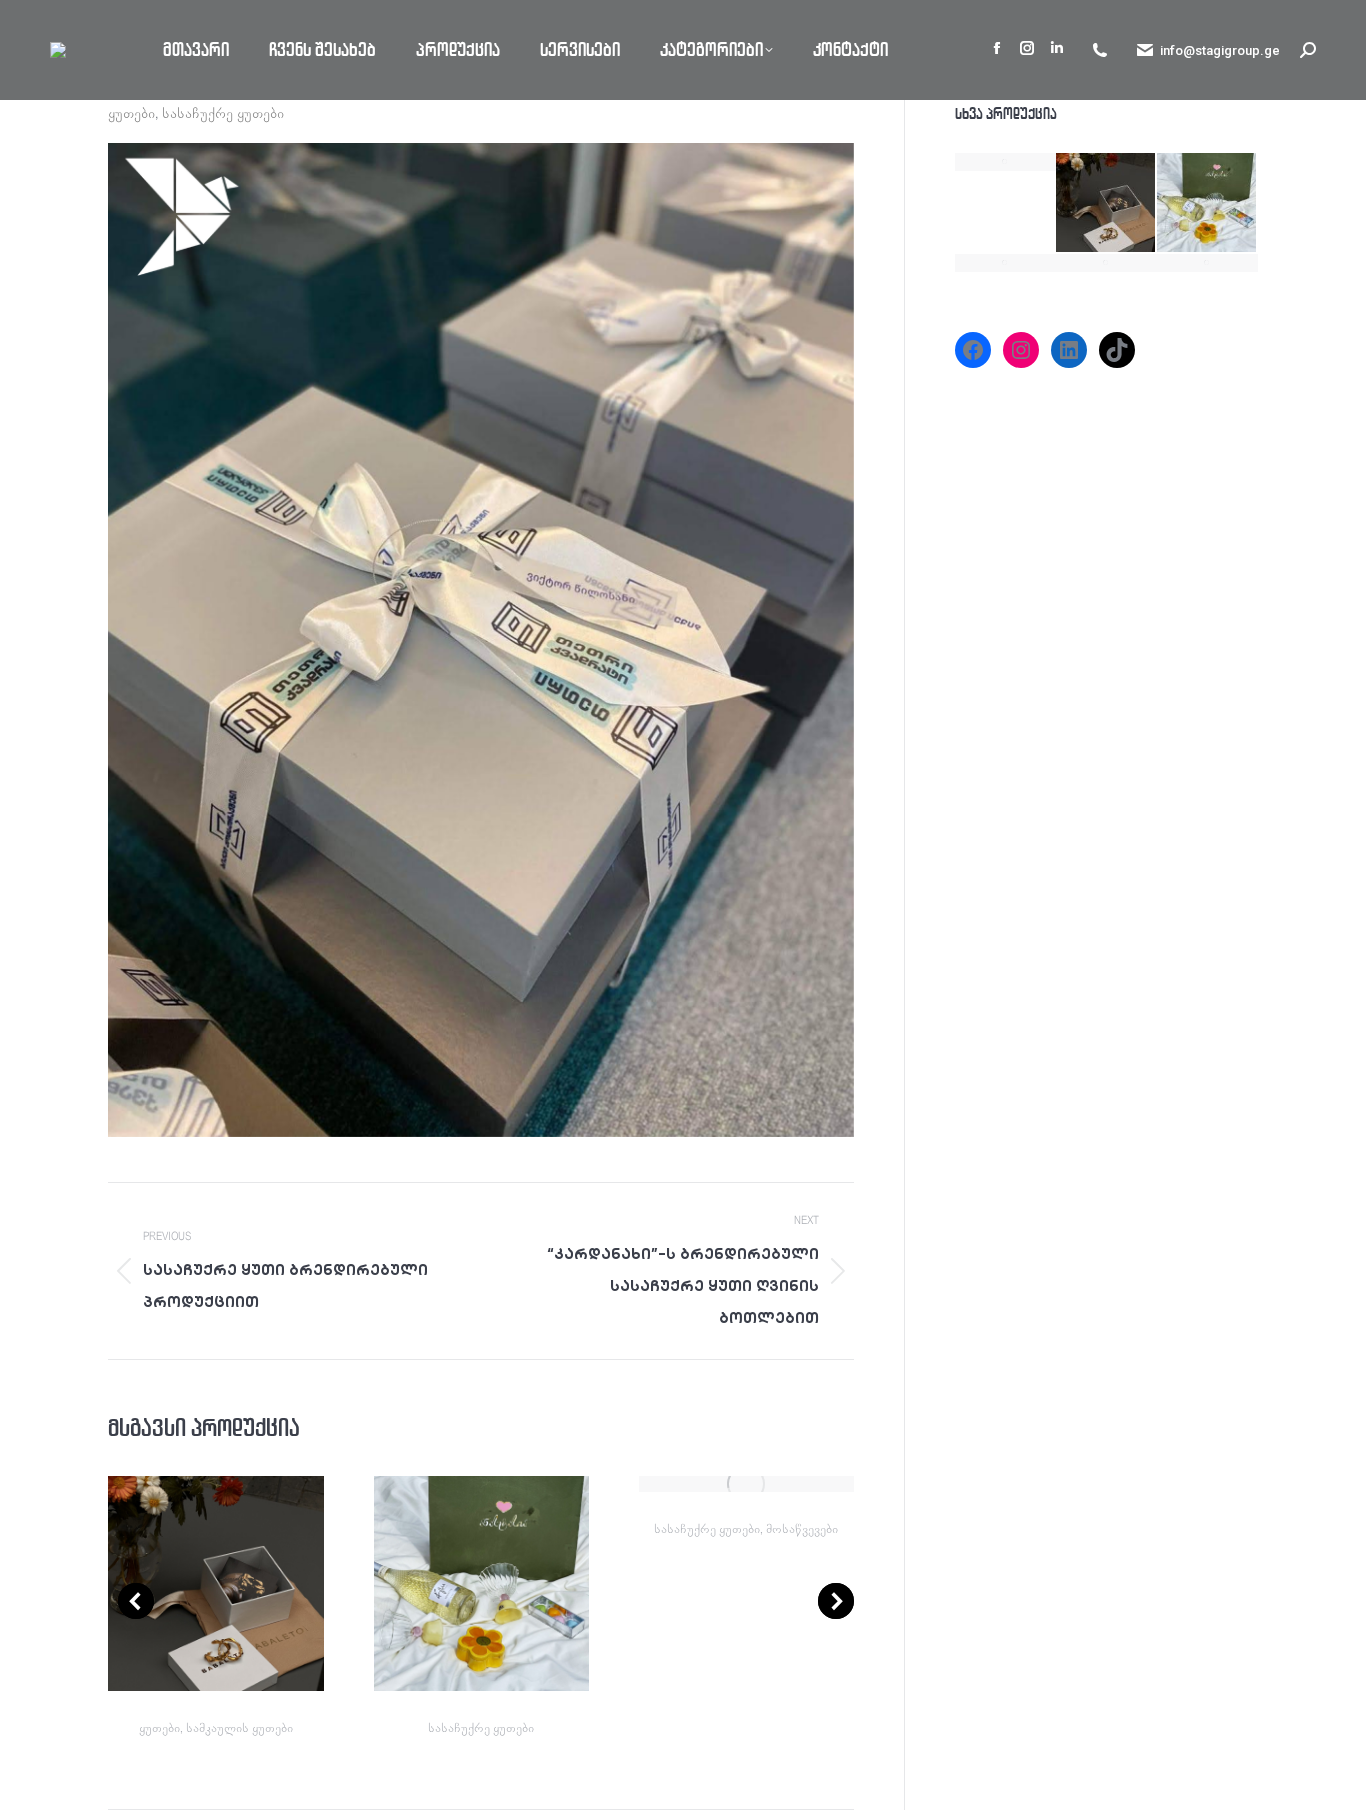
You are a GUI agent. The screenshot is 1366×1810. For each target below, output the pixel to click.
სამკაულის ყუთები (239, 1728)
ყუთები (131, 114)
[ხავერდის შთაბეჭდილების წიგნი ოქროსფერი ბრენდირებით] (1005, 162)
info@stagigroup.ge (1220, 50)
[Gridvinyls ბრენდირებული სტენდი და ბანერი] (1106, 263)
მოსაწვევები (802, 1529)
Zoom (189, 1584)
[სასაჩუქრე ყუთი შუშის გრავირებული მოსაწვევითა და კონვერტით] (1005, 263)
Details (243, 1584)
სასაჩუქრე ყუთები (223, 114)
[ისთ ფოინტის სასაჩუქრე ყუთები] (1207, 263)
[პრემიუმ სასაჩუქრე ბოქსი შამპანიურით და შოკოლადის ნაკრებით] (1207, 203)
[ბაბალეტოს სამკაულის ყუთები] (1106, 203)
